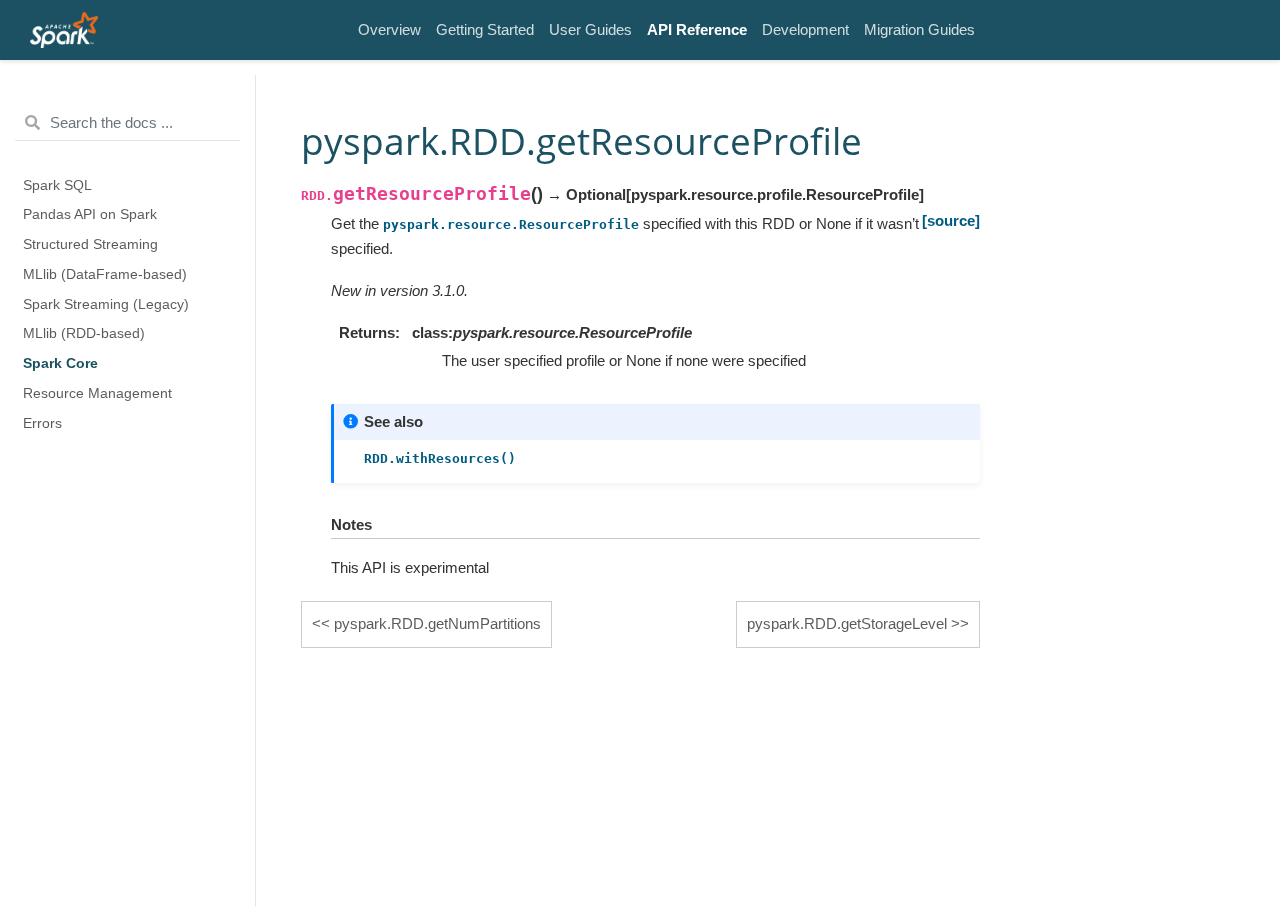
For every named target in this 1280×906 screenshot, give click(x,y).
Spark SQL (57, 185)
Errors (42, 423)
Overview (389, 29)
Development (805, 29)
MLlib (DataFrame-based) (105, 274)
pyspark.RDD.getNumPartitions (437, 623)
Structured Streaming (90, 244)
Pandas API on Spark (90, 214)
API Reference (697, 29)
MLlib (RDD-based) (84, 333)
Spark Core (60, 363)
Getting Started (485, 29)
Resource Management (97, 393)
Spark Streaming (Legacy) (106, 304)
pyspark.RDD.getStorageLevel (847, 623)
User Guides (590, 29)
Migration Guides (919, 29)
